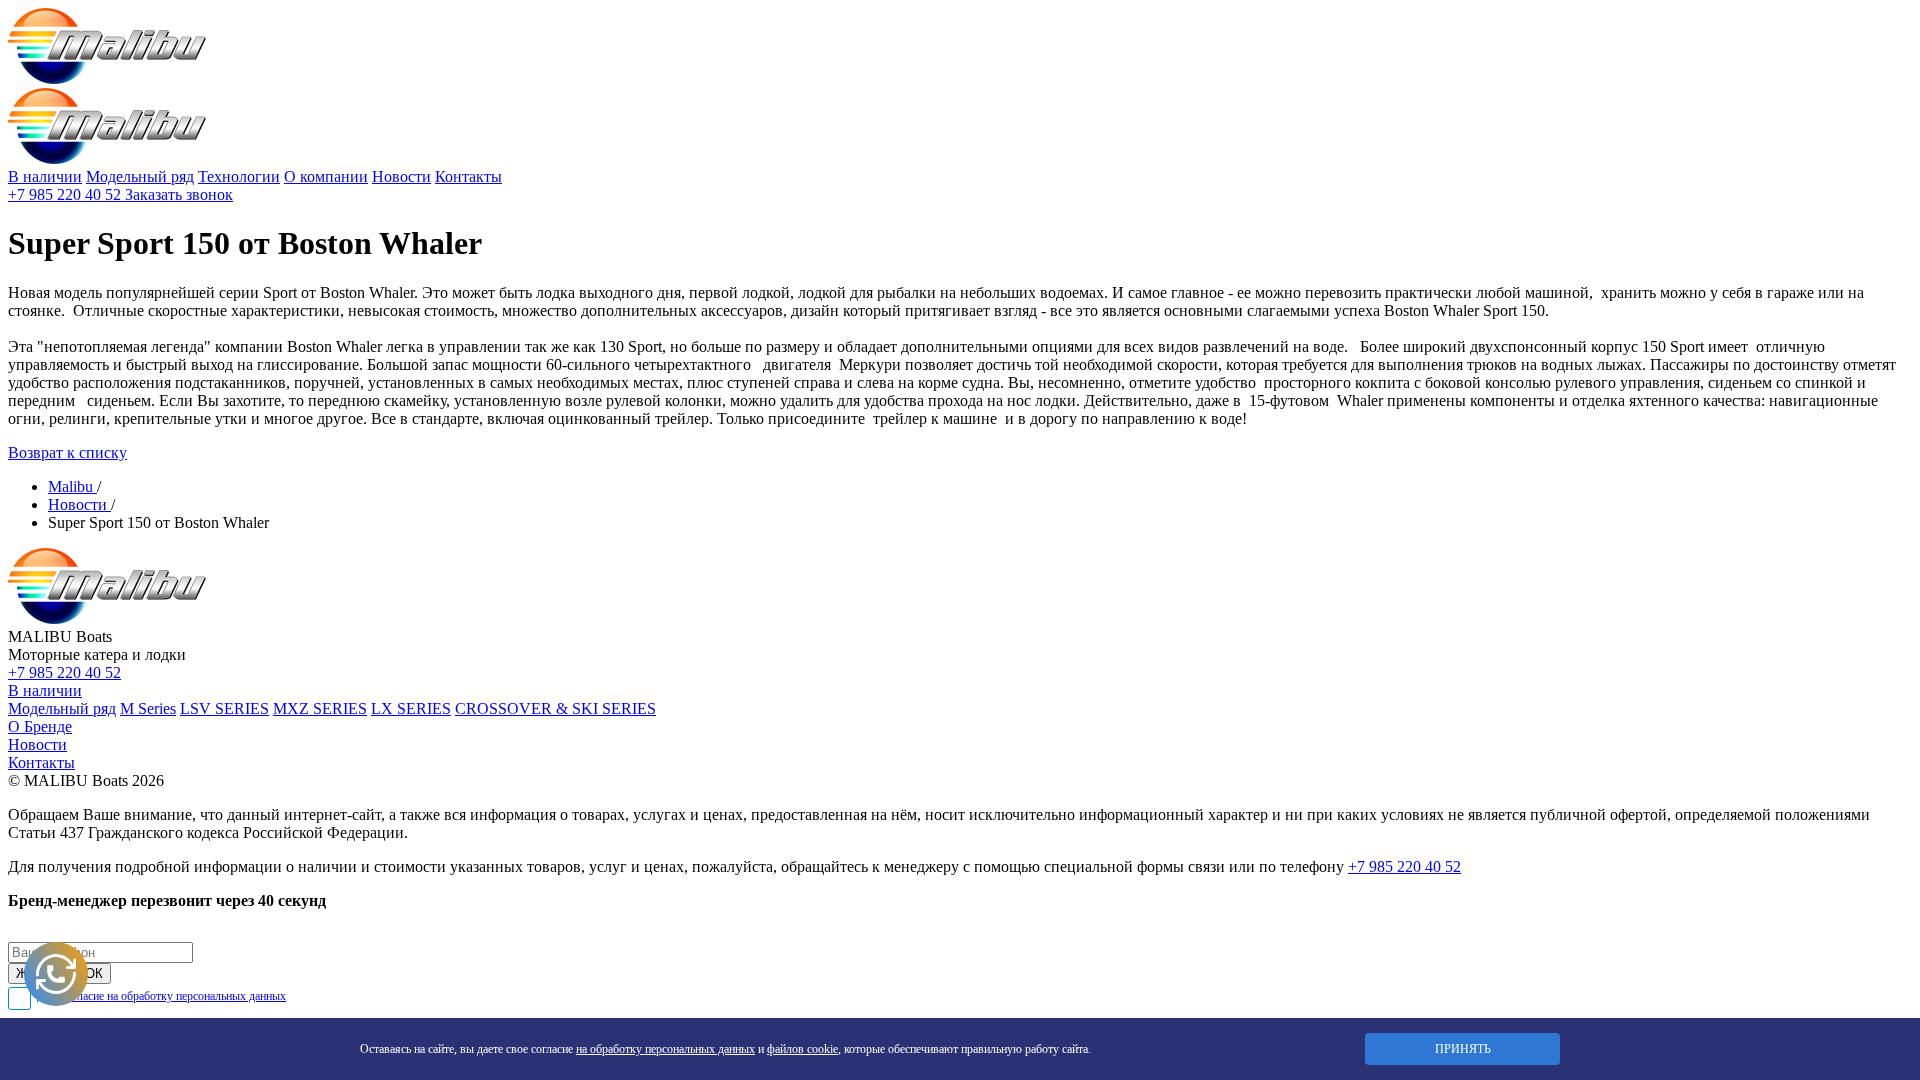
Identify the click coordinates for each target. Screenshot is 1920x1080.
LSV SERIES (224, 708)
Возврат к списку (67, 452)
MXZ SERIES (320, 708)
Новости (401, 176)
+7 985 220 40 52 (66, 194)
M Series (148, 708)
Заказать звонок (179, 194)
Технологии (239, 176)
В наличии (45, 176)
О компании (326, 176)
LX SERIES (411, 708)
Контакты (468, 176)
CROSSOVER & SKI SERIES (555, 708)
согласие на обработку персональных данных (174, 996)
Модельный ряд (140, 176)
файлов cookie (802, 1049)
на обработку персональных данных (665, 1049)
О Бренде (40, 726)
